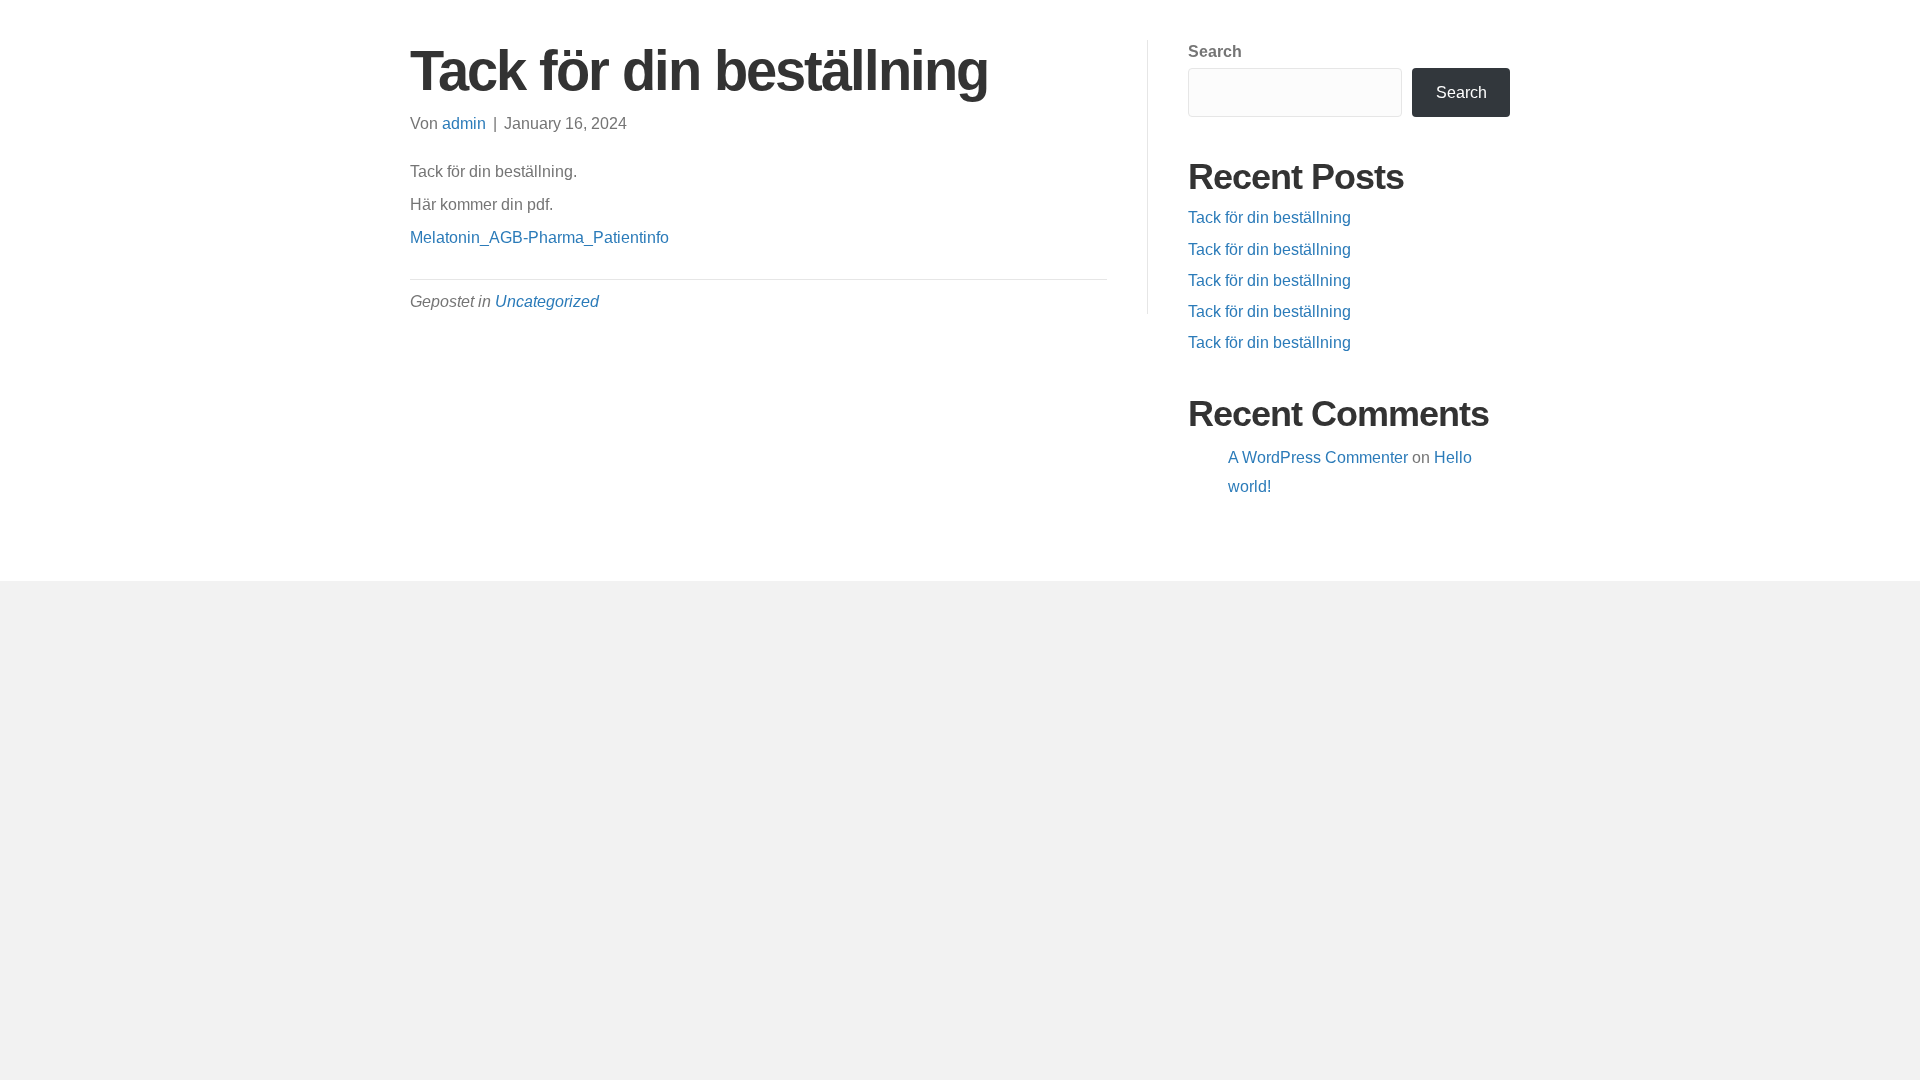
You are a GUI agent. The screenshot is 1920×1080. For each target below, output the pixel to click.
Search (1215, 51)
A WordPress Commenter (1318, 457)
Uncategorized (547, 301)
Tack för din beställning (1269, 217)
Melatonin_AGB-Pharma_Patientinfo (539, 237)
